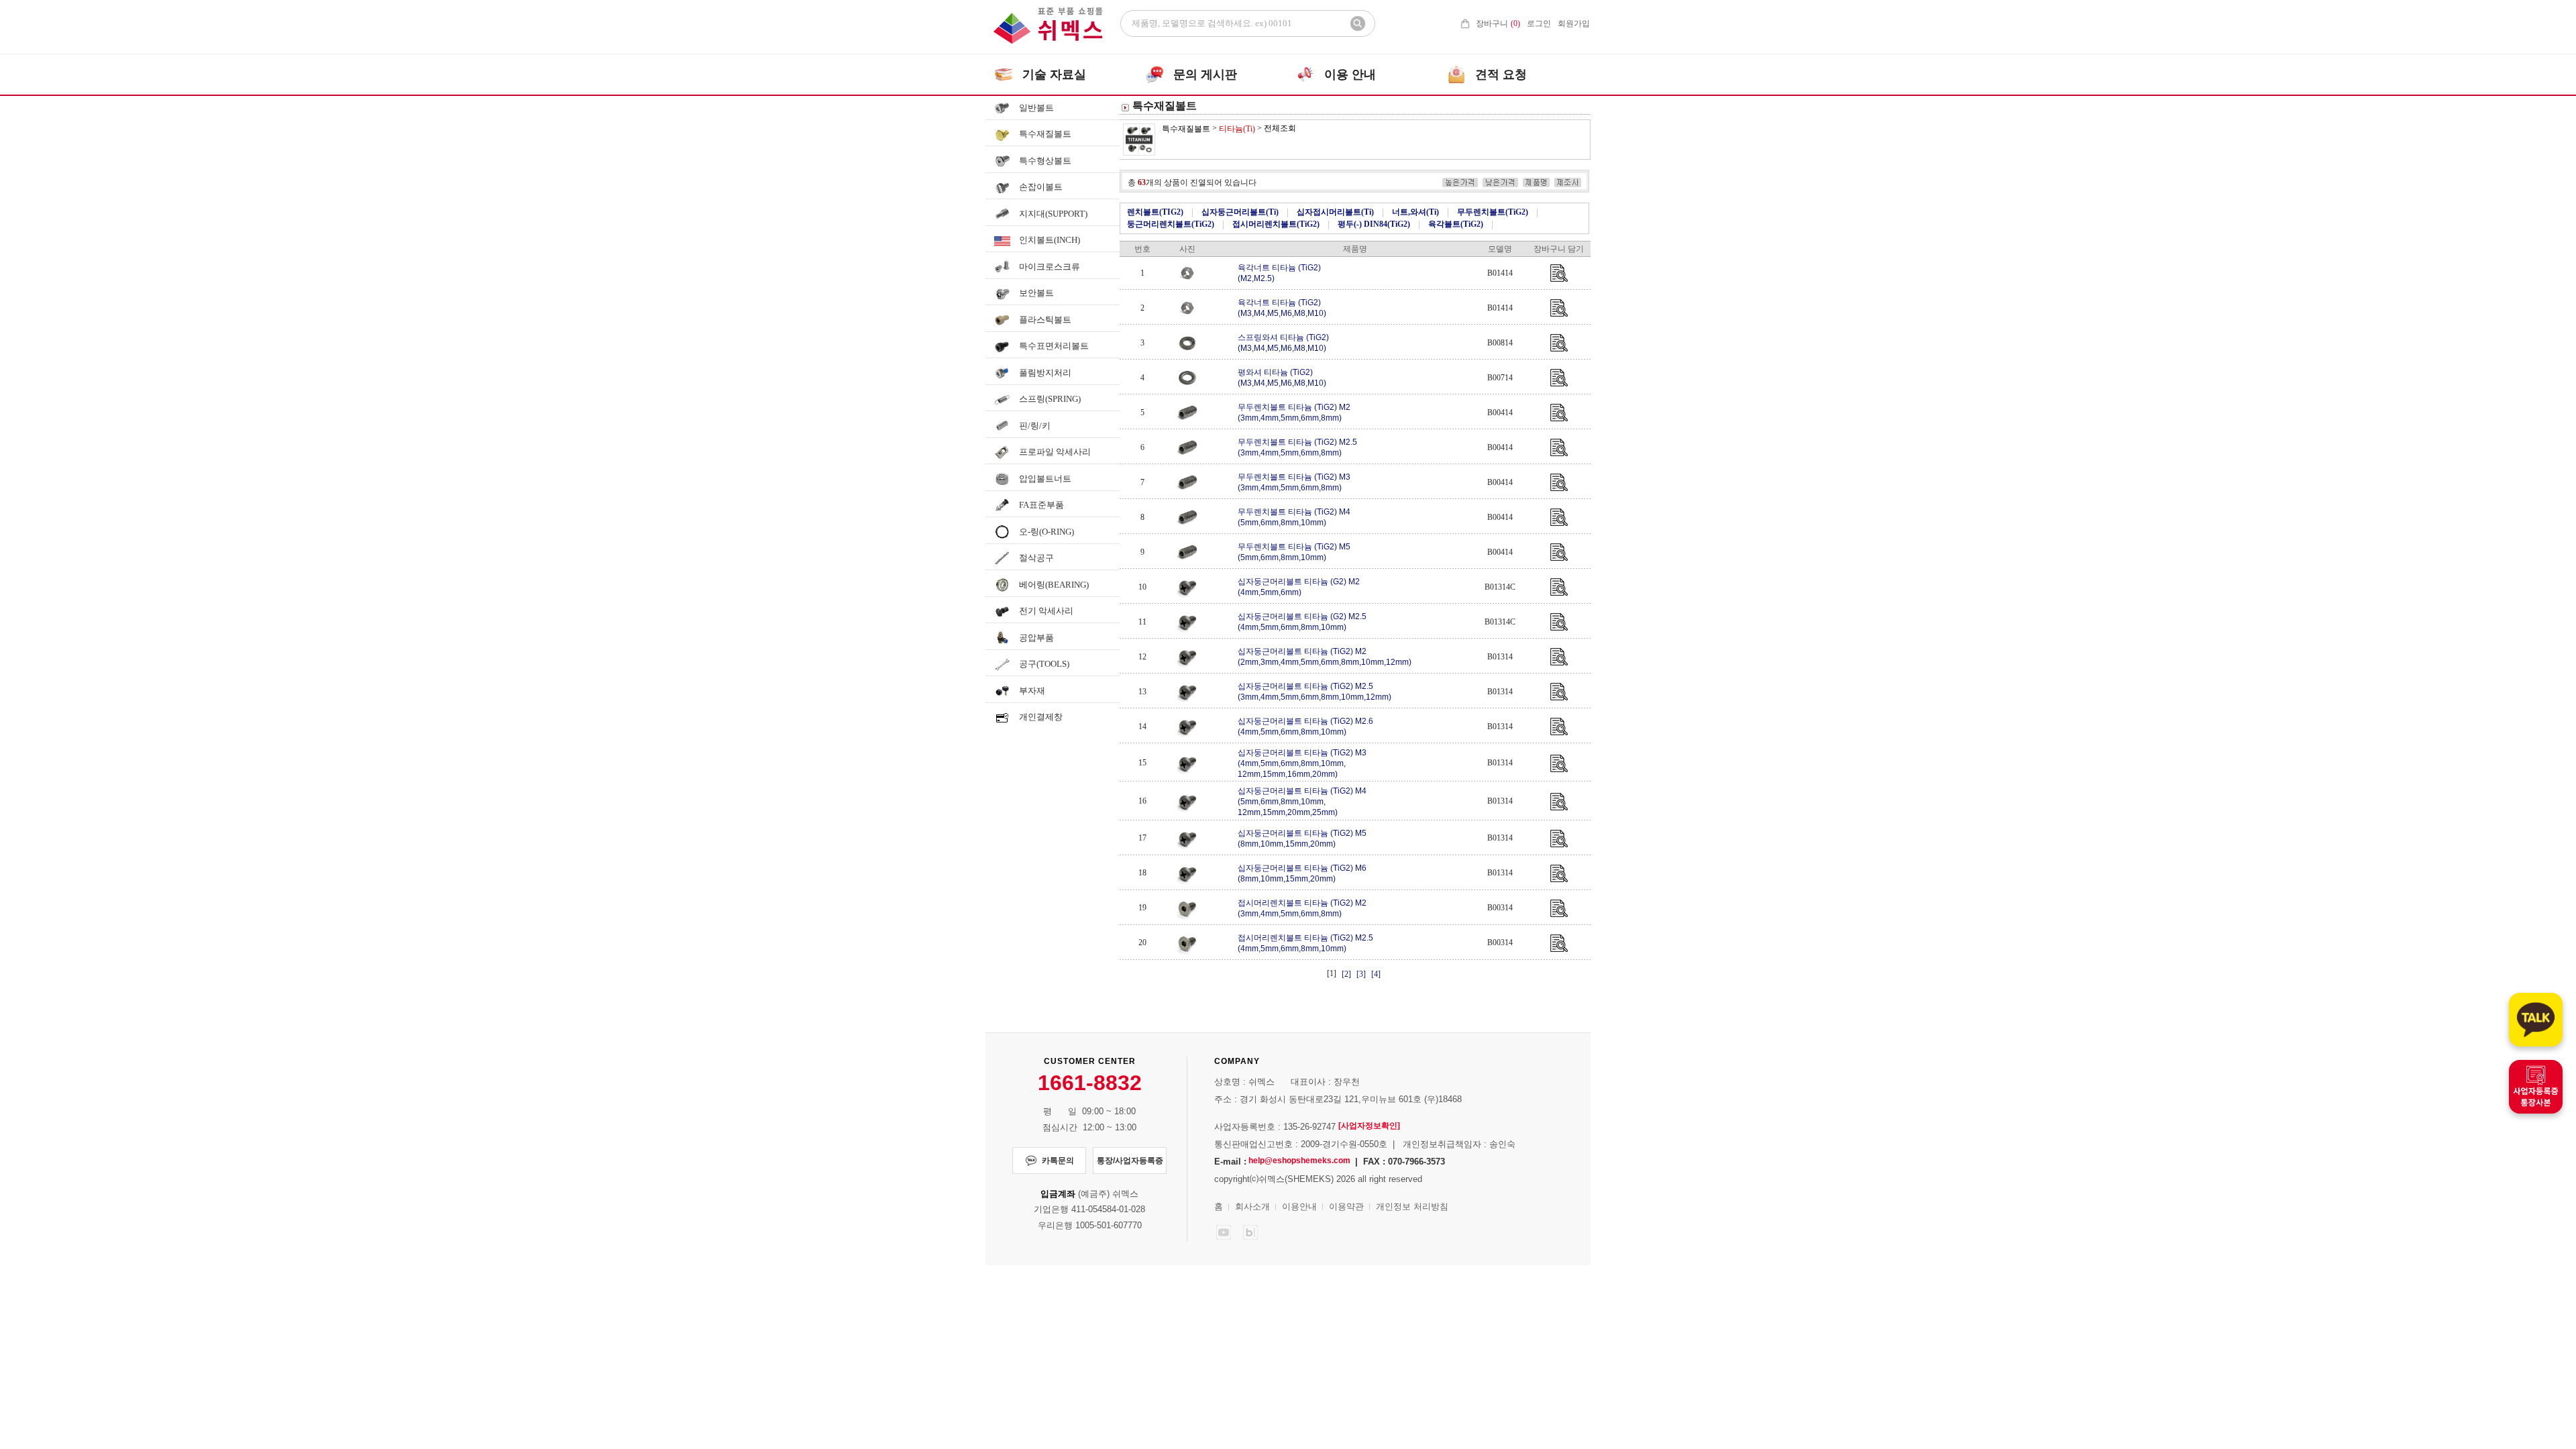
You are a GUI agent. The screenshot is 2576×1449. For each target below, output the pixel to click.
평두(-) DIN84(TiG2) (1374, 224)
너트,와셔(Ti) (1415, 212)
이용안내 (1299, 1206)
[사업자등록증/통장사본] (2536, 1087)
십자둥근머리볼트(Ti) (1240, 212)
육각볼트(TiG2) (1456, 224)
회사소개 (1252, 1206)
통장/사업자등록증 (1130, 1161)
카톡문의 (1058, 1161)
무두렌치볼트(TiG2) (1493, 212)
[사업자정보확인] (1369, 1126)
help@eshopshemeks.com (1299, 1161)
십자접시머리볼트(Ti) (1335, 212)
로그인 (1539, 23)
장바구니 (1498, 23)
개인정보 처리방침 (1412, 1206)
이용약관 (1346, 1206)
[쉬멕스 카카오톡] (2536, 1020)
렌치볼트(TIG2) (1155, 212)
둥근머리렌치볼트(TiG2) (1171, 224)
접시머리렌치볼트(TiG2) (1276, 224)
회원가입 (1574, 23)
